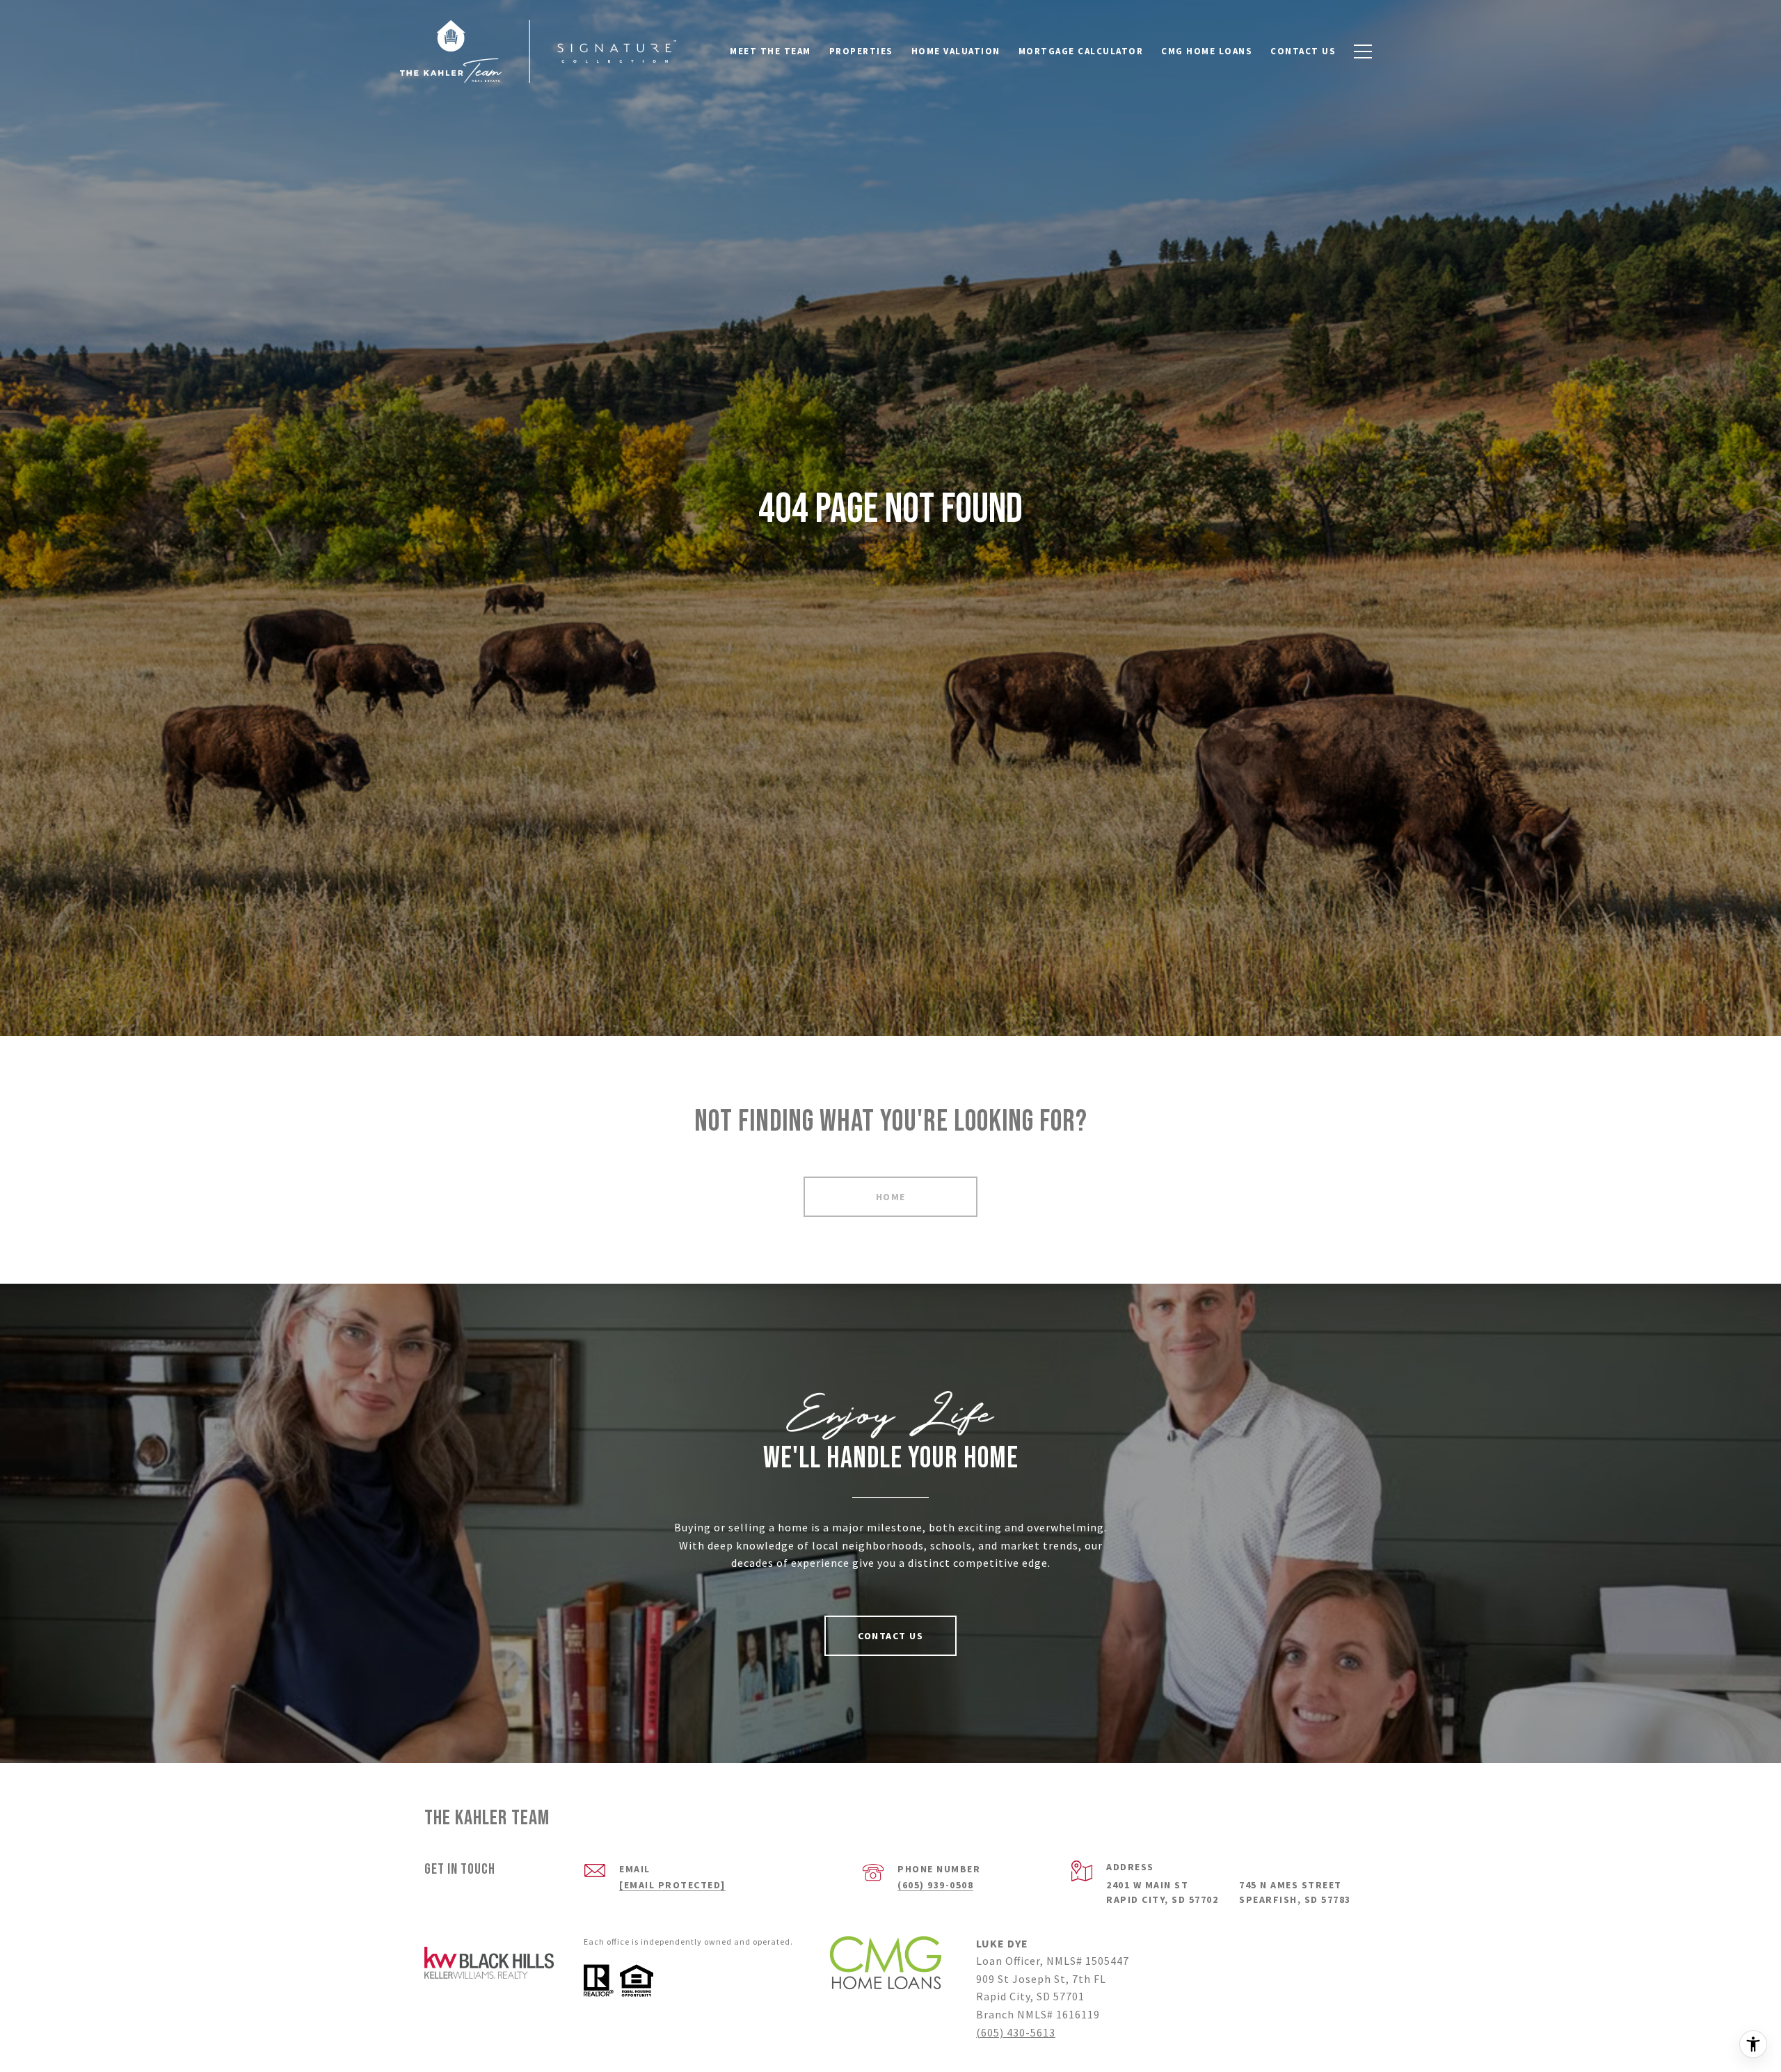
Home (891, 1197)
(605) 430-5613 (1016, 2032)
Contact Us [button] (890, 1636)
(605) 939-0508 (935, 1885)
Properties (861, 51)
